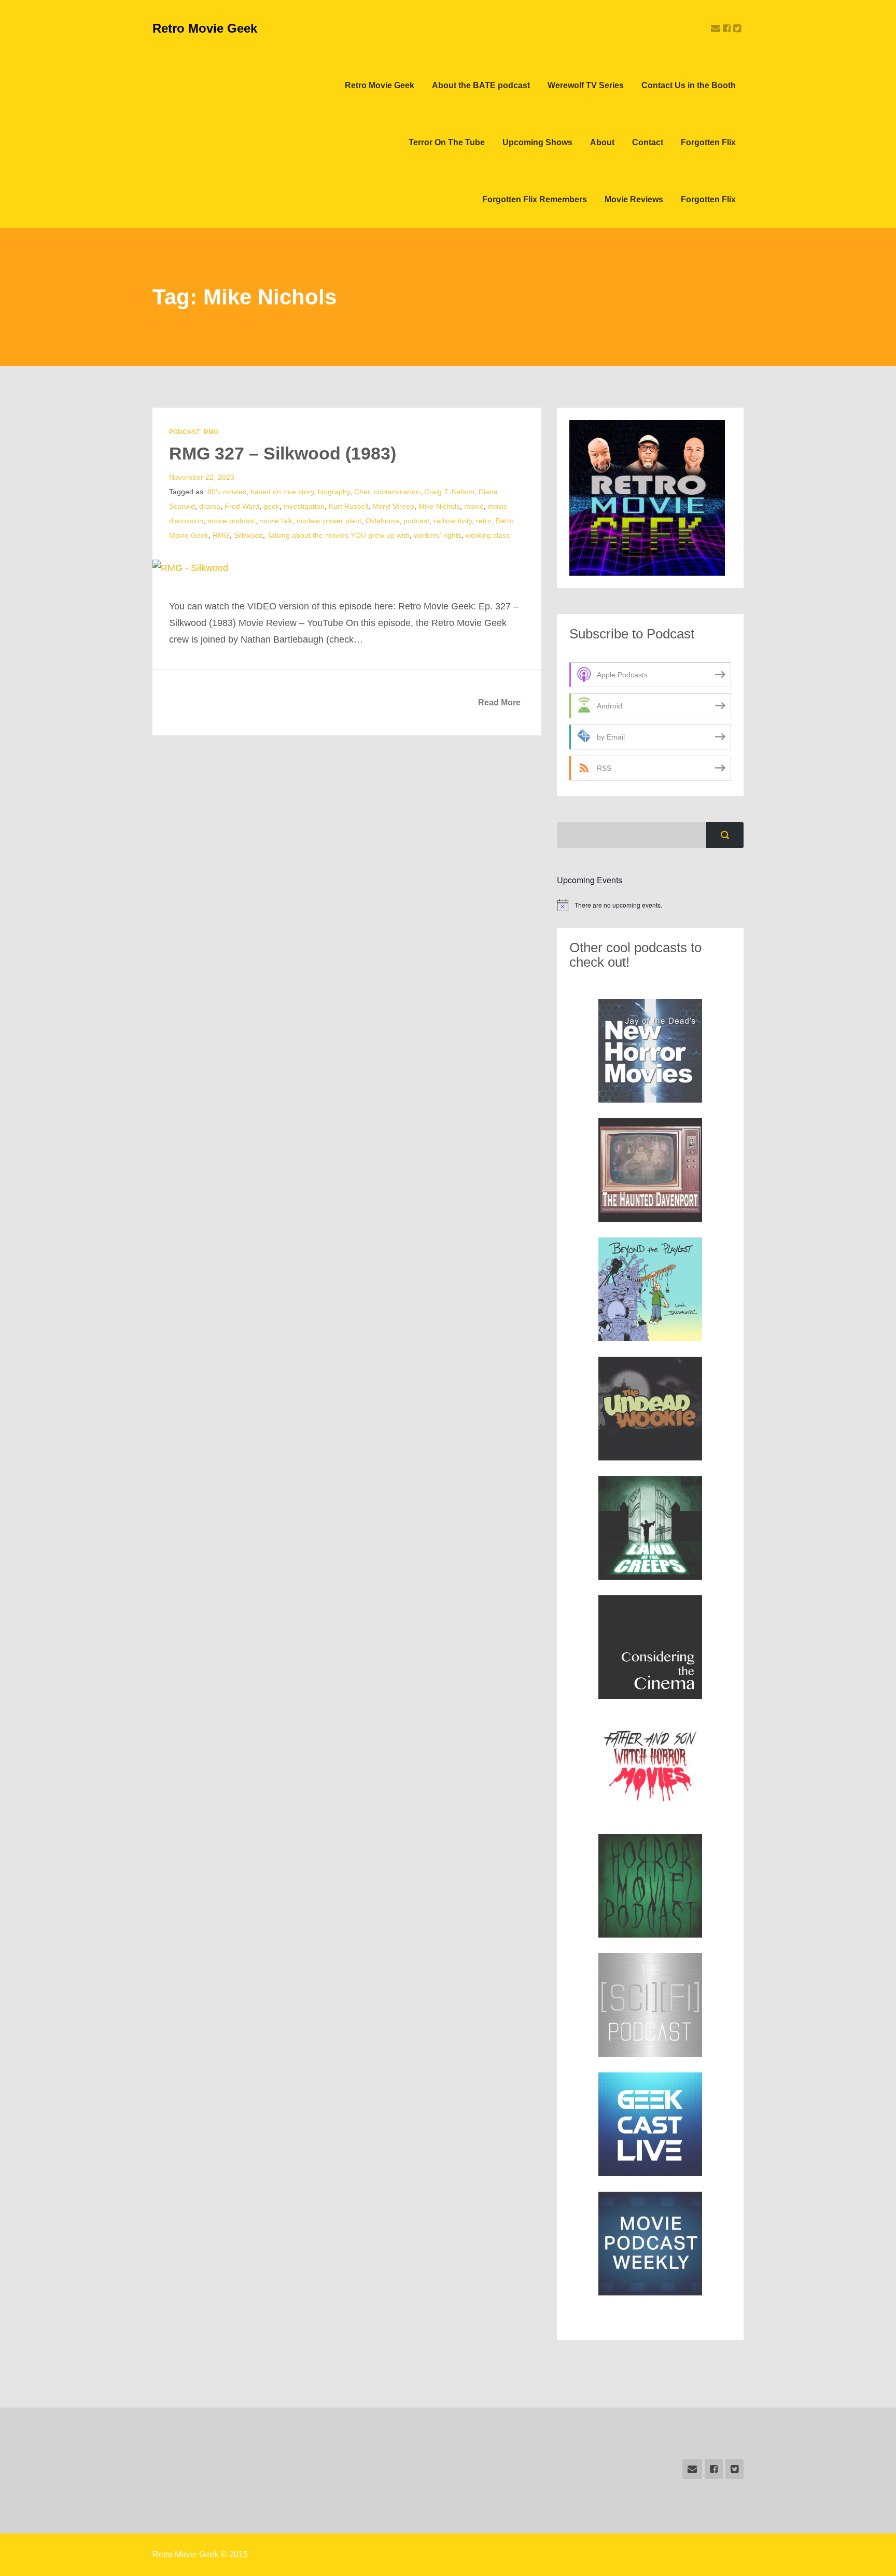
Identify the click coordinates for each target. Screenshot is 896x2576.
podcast (416, 521)
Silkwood (248, 535)
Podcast (184, 432)
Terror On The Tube (447, 142)
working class (488, 535)
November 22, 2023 (202, 477)
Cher (362, 492)
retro (484, 521)
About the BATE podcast (481, 85)
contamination (397, 492)
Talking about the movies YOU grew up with (338, 535)
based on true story (282, 492)
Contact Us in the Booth (689, 85)
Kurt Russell (348, 506)
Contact (648, 142)
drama (210, 506)
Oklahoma (382, 521)
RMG (211, 432)
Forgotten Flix (708, 142)
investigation (304, 506)
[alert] (650, 905)
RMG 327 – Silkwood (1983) (283, 453)
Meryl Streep (393, 506)
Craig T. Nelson (449, 492)
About (602, 142)
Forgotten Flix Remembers (535, 199)
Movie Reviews (634, 199)
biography (334, 492)
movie (474, 506)
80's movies (227, 492)
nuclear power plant (329, 521)
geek (271, 506)
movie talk (276, 521)
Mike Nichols (439, 506)
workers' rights (438, 535)
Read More (499, 702)
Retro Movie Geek (205, 28)
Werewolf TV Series (586, 85)
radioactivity (453, 521)
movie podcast (231, 521)
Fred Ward (242, 506)
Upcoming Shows (537, 142)
